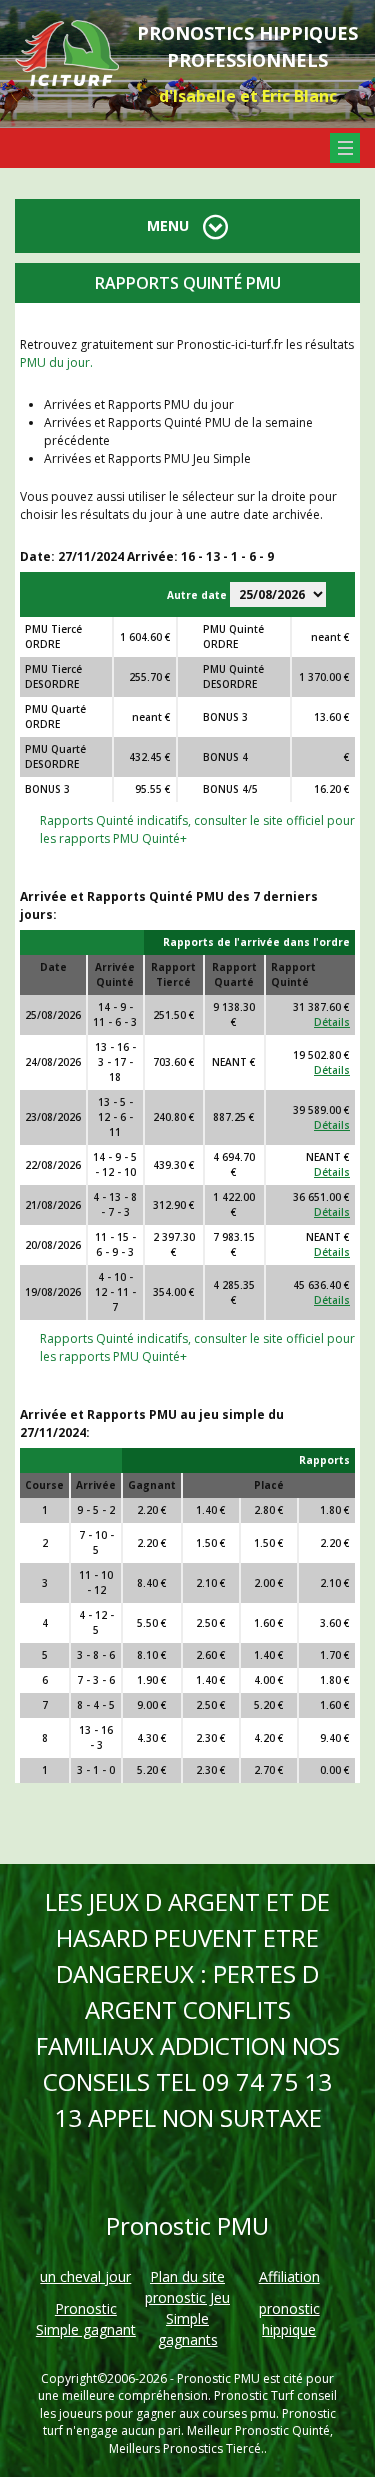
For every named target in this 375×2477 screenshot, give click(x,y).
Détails (332, 1022)
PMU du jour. (56, 362)
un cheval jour (85, 2276)
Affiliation (289, 2276)
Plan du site (187, 2276)
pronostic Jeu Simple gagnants (187, 2318)
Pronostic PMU (218, 2378)
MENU (170, 225)
